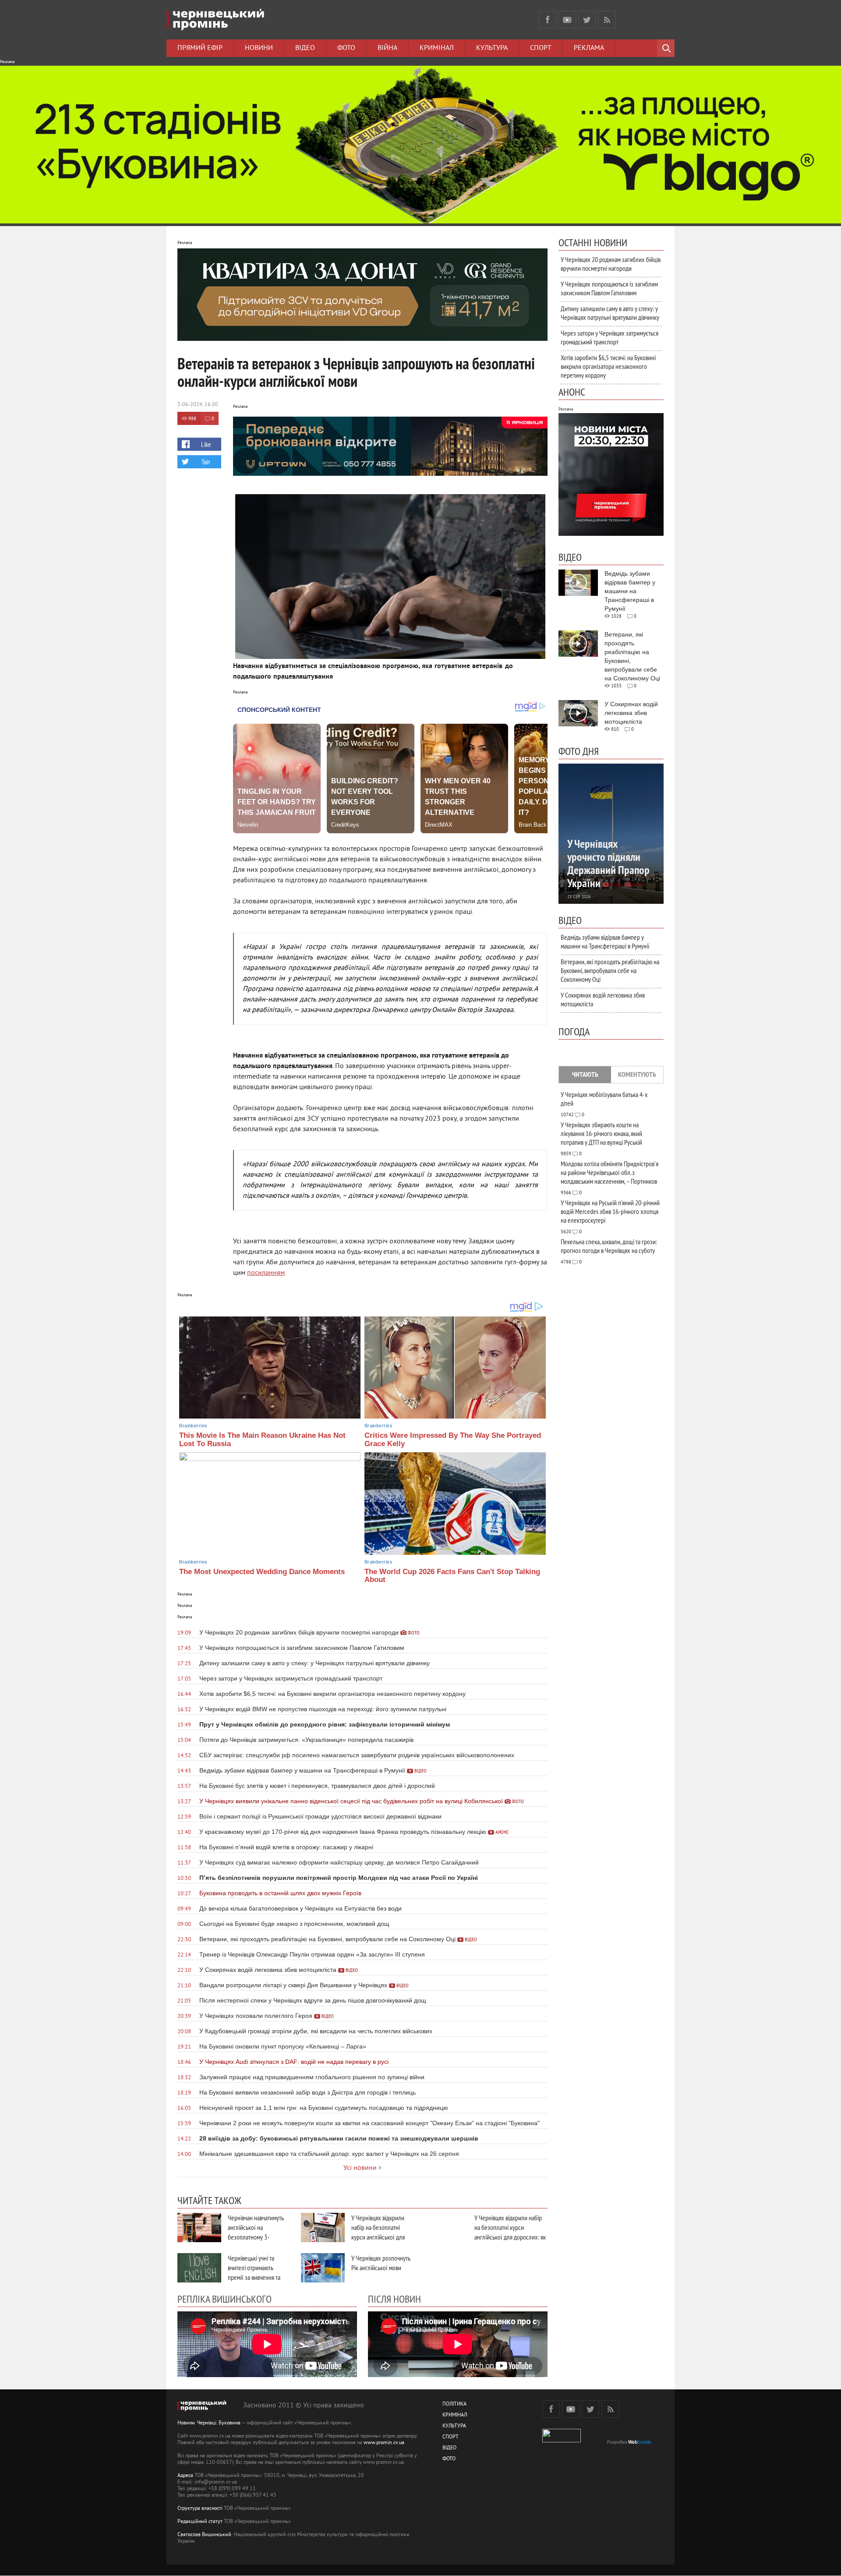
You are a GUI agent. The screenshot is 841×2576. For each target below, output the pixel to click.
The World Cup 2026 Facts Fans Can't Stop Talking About (452, 1576)
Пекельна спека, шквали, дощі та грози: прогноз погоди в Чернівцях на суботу (609, 1246)
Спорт (541, 48)
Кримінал (437, 48)
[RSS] (607, 20)
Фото (346, 48)
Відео (305, 48)
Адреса (185, 2476)
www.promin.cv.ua (384, 2443)
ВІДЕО (449, 2448)
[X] (587, 20)
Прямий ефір (200, 48)
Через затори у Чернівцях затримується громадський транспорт (610, 337)
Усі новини (360, 2168)
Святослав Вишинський (204, 2535)
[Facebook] (548, 20)
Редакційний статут (200, 2522)
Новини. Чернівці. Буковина (209, 2423)
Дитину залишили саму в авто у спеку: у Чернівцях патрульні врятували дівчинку (610, 313)
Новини (259, 48)
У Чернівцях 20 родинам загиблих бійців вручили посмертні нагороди (611, 264)
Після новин (394, 2299)
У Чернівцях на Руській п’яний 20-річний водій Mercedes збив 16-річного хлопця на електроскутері (610, 1211)
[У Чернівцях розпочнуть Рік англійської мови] (323, 2268)
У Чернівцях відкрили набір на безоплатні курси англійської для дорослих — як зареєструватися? (378, 2237)
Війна (387, 48)
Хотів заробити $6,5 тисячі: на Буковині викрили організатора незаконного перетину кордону (608, 366)
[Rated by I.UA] (562, 2441)
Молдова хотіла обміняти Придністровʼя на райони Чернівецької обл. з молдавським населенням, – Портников (610, 1172)
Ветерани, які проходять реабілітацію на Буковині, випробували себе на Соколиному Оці (610, 970)
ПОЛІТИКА (454, 2404)
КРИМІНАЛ (455, 2415)
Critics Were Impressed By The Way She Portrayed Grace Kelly (453, 1440)
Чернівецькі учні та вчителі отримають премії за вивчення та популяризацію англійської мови (254, 2277)
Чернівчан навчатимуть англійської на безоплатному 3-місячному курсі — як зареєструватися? (256, 2237)
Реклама (589, 48)
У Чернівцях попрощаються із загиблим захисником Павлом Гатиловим (609, 288)
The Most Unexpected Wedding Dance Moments (262, 1572)
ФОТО (449, 2459)
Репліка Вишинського (224, 2299)
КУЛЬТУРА (454, 2426)
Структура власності (200, 2509)
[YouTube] (567, 20)
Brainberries (193, 1426)
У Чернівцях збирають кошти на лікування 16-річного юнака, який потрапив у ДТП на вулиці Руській (601, 1133)
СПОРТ (451, 2437)
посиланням (266, 1273)
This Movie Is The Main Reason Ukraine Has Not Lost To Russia (262, 1440)
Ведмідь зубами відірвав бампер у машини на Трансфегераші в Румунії (605, 941)
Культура (492, 48)
